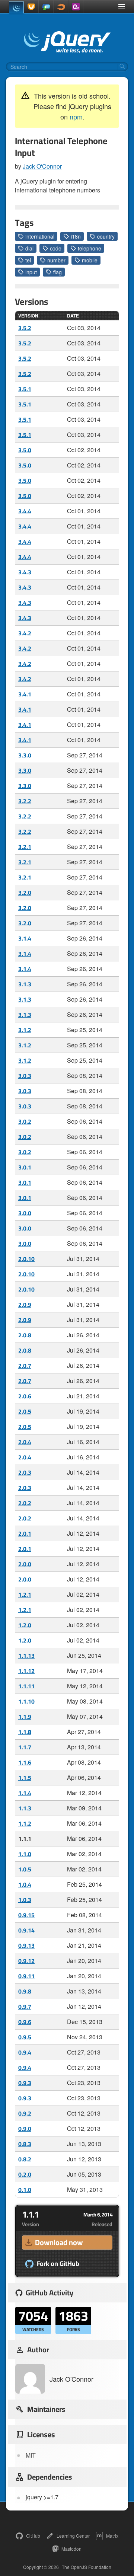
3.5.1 (25, 389)
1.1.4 (25, 1793)
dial (29, 248)
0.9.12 (26, 1961)
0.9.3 (25, 2083)
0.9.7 (25, 2007)
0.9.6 (25, 2022)
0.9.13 (26, 1945)
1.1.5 (25, 1778)
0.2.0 (25, 2174)
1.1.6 (25, 1762)
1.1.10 (26, 1701)
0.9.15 (26, 1915)
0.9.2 (25, 2113)
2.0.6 (25, 1396)
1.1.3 (25, 1808)
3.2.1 (25, 847)
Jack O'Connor (42, 166)
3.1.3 (25, 984)
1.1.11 (26, 1686)
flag (58, 272)
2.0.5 (25, 1411)
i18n (76, 236)
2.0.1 (25, 1533)
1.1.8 (25, 1732)
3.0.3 (25, 1076)
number (56, 260)
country (106, 236)
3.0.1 (25, 1167)
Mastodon (71, 2549)
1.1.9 (25, 1717)
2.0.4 (25, 1442)
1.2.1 (25, 1595)
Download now (59, 2242)
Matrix (112, 2536)
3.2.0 (25, 893)
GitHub (33, 2536)
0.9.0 (25, 2129)
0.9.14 (26, 1930)
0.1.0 (25, 2190)
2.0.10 (26, 1259)
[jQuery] (16, 7)
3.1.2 (25, 1030)
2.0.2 (25, 1503)
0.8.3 (25, 2144)
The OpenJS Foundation (87, 2567)
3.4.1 (25, 694)
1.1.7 (25, 1747)
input (31, 272)
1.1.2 (25, 1823)
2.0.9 (25, 1305)
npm (76, 116)
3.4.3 (25, 572)
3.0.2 (25, 1121)
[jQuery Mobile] (46, 7)
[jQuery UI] (31, 7)
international (40, 236)
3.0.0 (25, 1213)
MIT (31, 2455)
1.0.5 (25, 1869)
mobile (90, 260)
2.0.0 (25, 1564)
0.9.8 (25, 1991)
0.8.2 (25, 2159)
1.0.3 (25, 1900)
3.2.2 (25, 801)
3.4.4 (25, 511)
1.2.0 (25, 1625)
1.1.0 (25, 1854)
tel (28, 260)
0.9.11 (26, 1976)
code (56, 248)
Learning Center (73, 2536)
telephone (90, 248)
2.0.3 (25, 1472)
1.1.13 (26, 1656)
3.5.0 (25, 450)
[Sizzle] (61, 7)
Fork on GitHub (58, 2264)
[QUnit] (76, 7)
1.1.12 (26, 1671)
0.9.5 (25, 2037)
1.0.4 (25, 1884)
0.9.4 (25, 2052)
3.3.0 (25, 755)
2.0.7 (25, 1366)
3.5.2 (25, 328)
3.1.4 (25, 938)
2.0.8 (25, 1335)
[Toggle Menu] (122, 7)
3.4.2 (25, 633)
